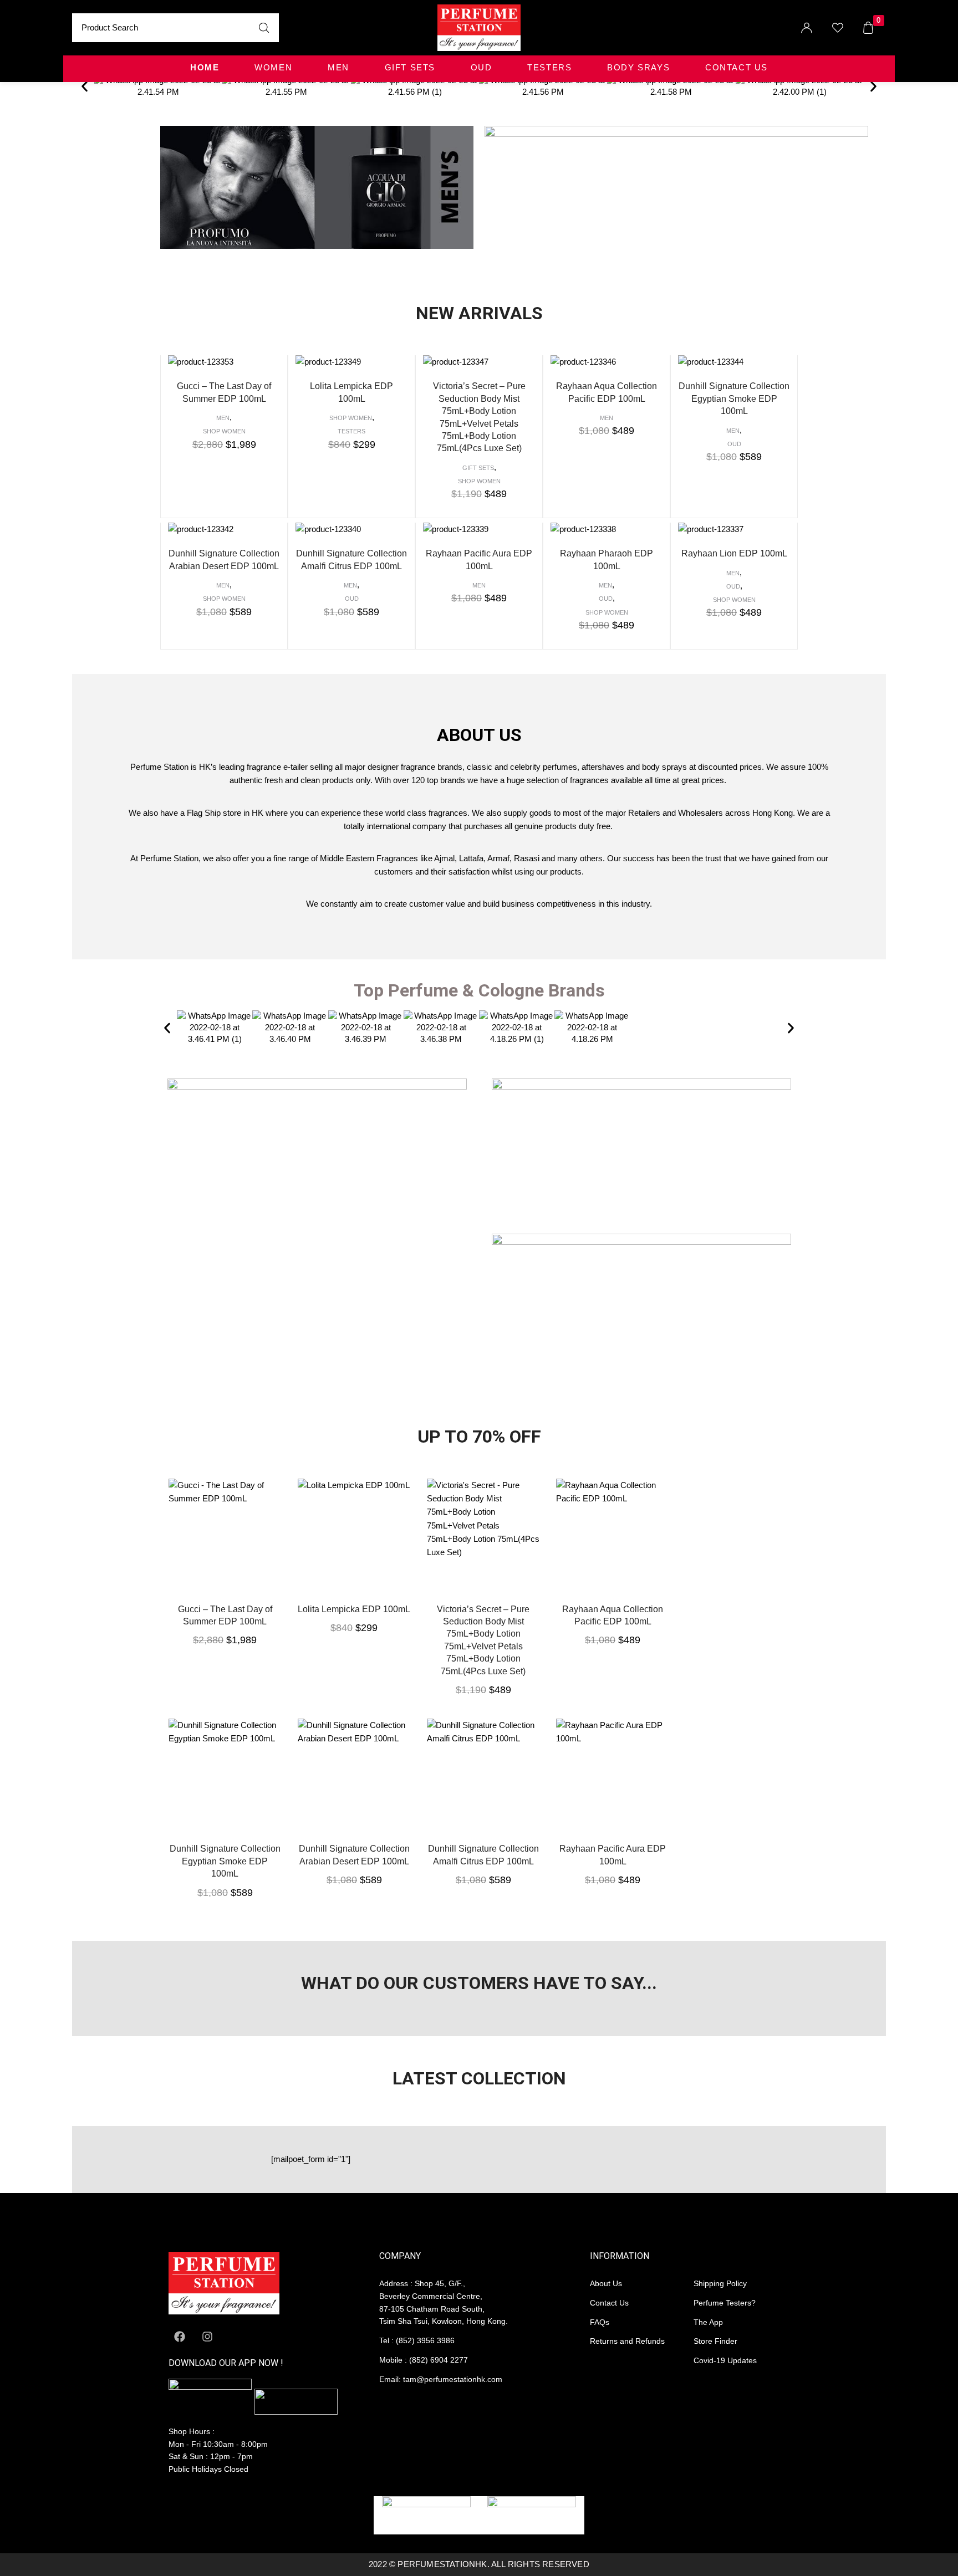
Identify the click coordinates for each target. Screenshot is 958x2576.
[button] (85, 86)
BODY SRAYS (638, 68)
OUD (481, 68)
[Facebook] (180, 2337)
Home (205, 68)
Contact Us (737, 68)
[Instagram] (207, 2337)
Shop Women (224, 431)
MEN (338, 68)
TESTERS (549, 68)
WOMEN (273, 68)
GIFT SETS (410, 68)
